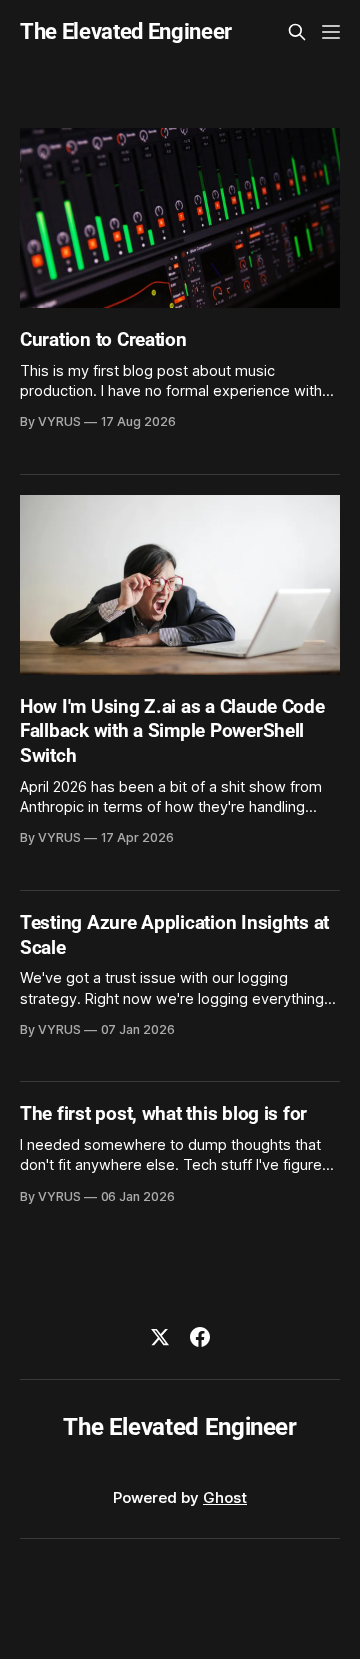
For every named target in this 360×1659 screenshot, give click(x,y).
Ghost (225, 1497)
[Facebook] (200, 1337)
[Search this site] (297, 32)
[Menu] (331, 32)
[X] (160, 1337)
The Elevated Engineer (126, 32)
